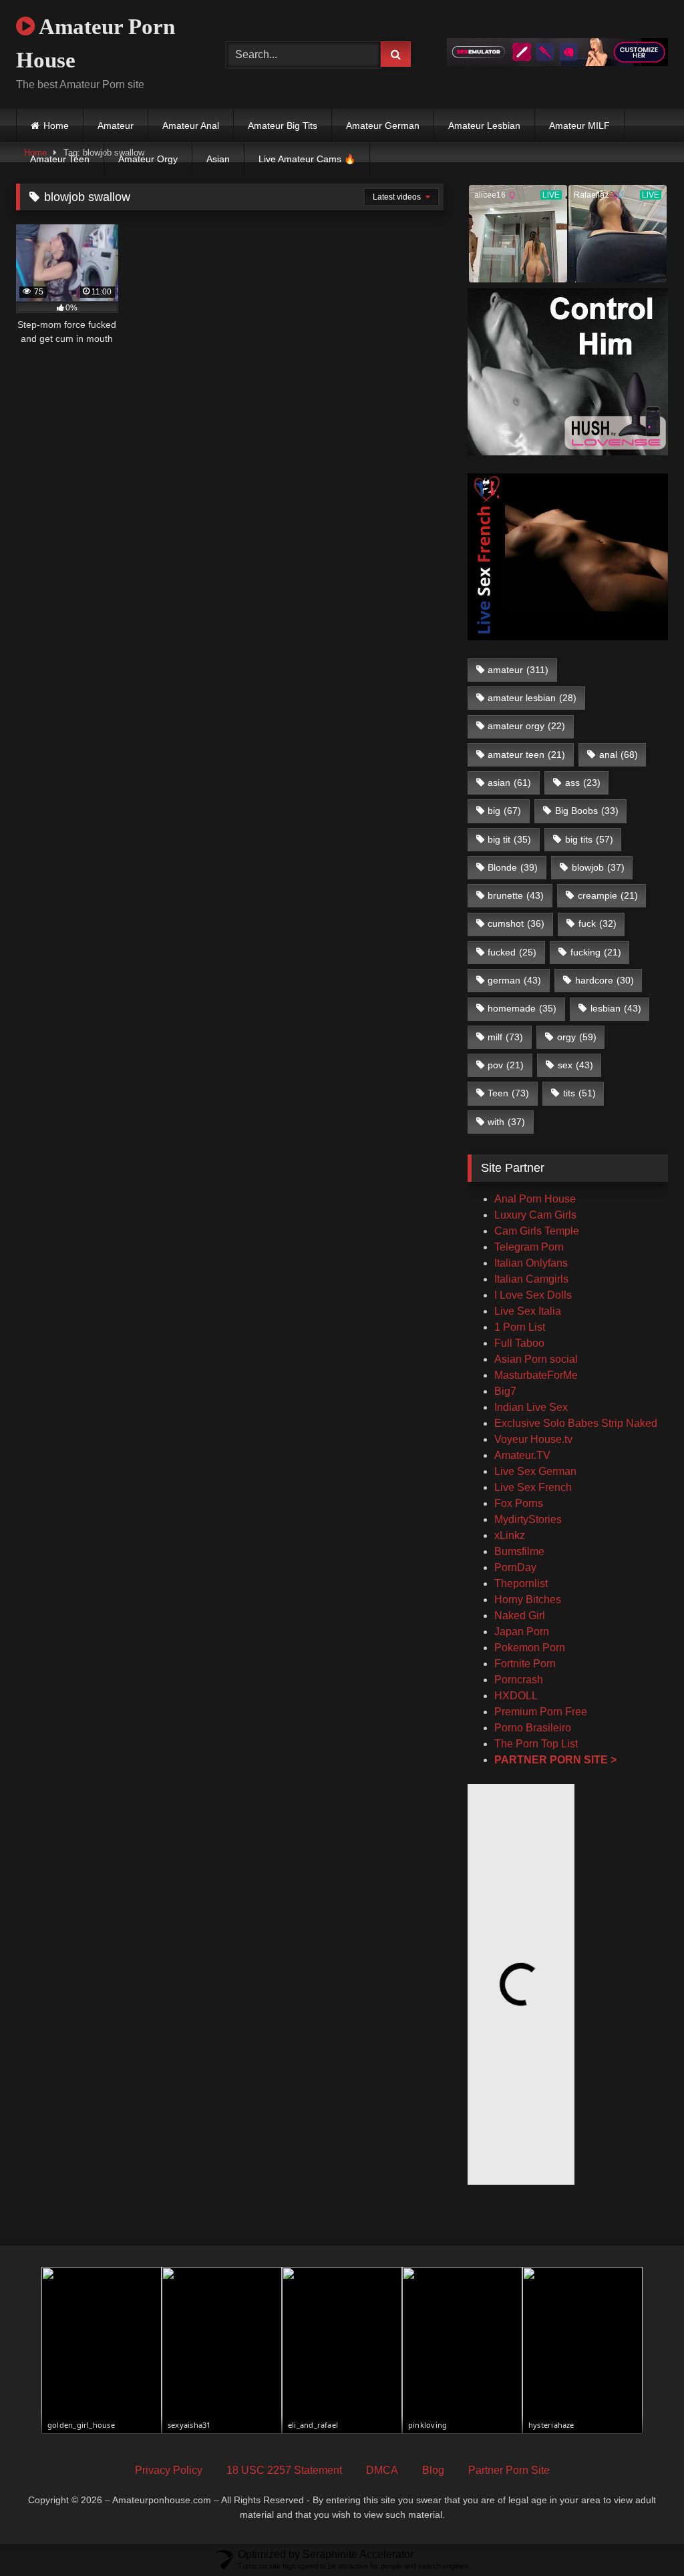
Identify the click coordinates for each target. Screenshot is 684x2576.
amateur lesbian (532, 698)
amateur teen (526, 755)
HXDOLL (516, 1696)
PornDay (515, 1567)
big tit (509, 839)
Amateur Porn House (96, 43)
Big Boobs (587, 811)
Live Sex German (535, 1471)
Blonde (513, 867)
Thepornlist (521, 1583)
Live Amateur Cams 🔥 (307, 159)
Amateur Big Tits (283, 126)
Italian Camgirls (531, 1279)
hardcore (605, 980)
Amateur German (383, 126)
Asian (218, 159)
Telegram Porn (529, 1247)
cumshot (516, 923)
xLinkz (510, 1535)
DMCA (382, 2470)
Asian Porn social (536, 1359)
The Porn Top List (536, 1744)
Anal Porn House (535, 1199)
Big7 (505, 1391)
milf (505, 1037)
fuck (597, 923)
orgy (577, 1037)
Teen (508, 1093)
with (506, 1122)
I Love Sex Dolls (533, 1295)
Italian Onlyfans (531, 1263)
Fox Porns (519, 1503)
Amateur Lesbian (484, 126)
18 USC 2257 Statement (284, 2470)
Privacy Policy (169, 2470)
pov (506, 1065)
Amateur (116, 126)
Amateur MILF (579, 126)
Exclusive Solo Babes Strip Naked (576, 1423)
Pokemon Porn (530, 1648)
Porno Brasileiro (533, 1728)
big (504, 811)
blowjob (598, 867)
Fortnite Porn (525, 1664)
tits (579, 1093)
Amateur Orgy (148, 159)
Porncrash (519, 1680)
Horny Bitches (528, 1599)
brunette (516, 895)
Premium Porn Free (541, 1712)
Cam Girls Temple (538, 1231)
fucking (596, 952)
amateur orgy (526, 726)
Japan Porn (522, 1632)
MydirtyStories (528, 1519)
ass (583, 783)
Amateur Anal (191, 126)
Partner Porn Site (509, 2470)
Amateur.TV (522, 1455)
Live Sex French (533, 1487)
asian (509, 783)
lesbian (616, 1008)
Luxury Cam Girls (535, 1215)
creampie (608, 895)
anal (619, 755)
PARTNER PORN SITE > (555, 1760)
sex (575, 1065)
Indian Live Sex (531, 1407)
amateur (518, 670)
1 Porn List (520, 1327)
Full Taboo (519, 1343)
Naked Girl (520, 1616)
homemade (522, 1008)
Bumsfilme (519, 1551)
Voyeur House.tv (533, 1439)
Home (56, 126)
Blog (433, 2470)
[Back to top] (643, 2536)
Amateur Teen (60, 159)
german (514, 980)
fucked (512, 952)
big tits (589, 839)
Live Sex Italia (528, 1311)
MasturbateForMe (536, 1375)
